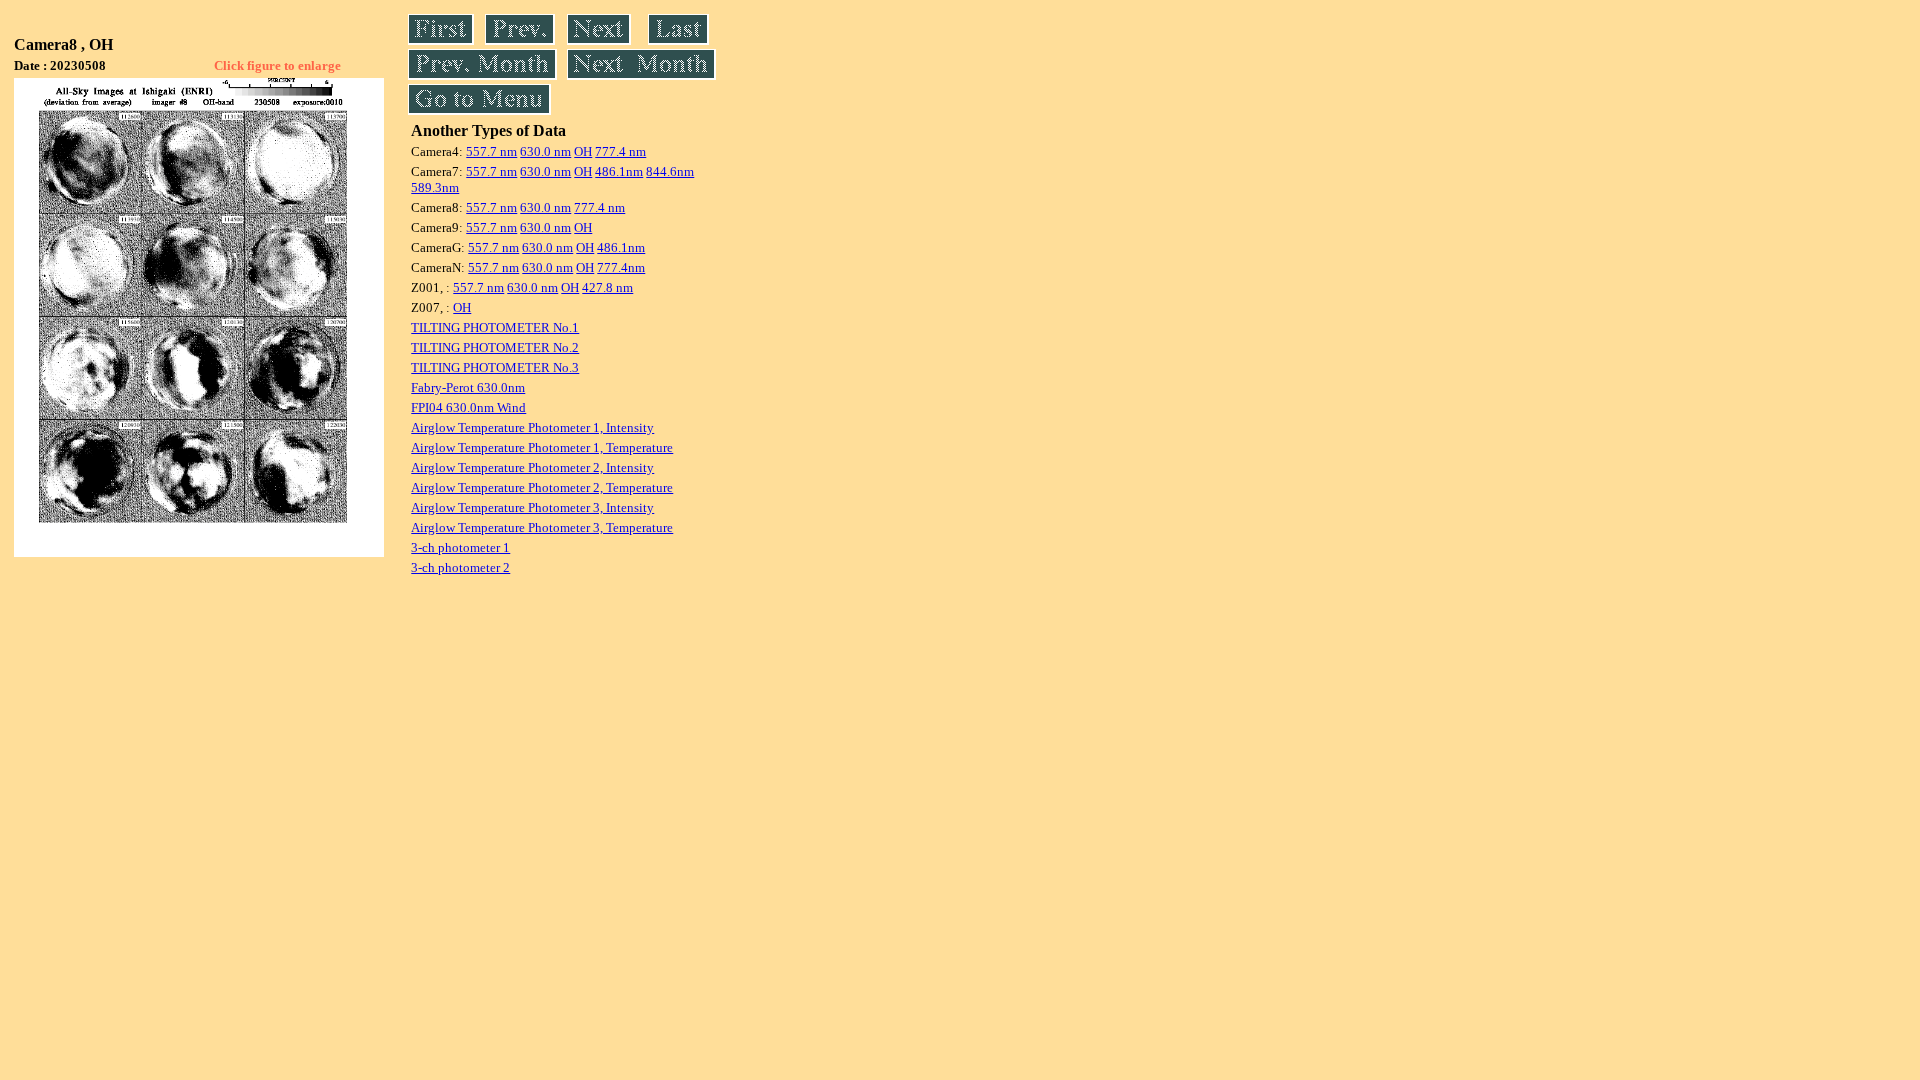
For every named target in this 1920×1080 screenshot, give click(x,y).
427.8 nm (607, 287)
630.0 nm (545, 151)
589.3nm (435, 187)
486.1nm (619, 171)
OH (583, 151)
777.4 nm (620, 151)
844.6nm (670, 171)
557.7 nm (491, 151)
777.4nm (621, 267)
